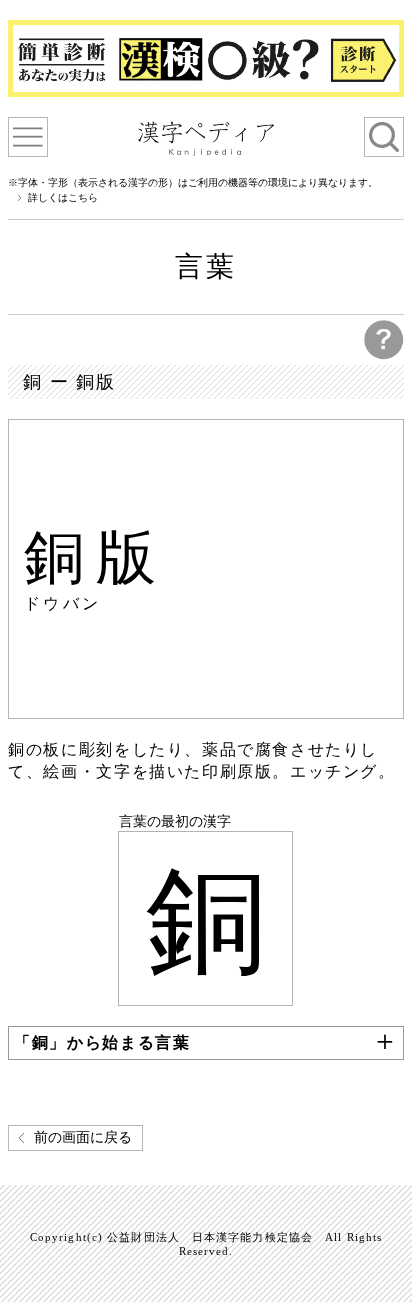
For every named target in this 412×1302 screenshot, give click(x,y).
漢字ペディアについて (28, 137)
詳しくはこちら (63, 198)
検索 (384, 137)
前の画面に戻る (83, 1137)
